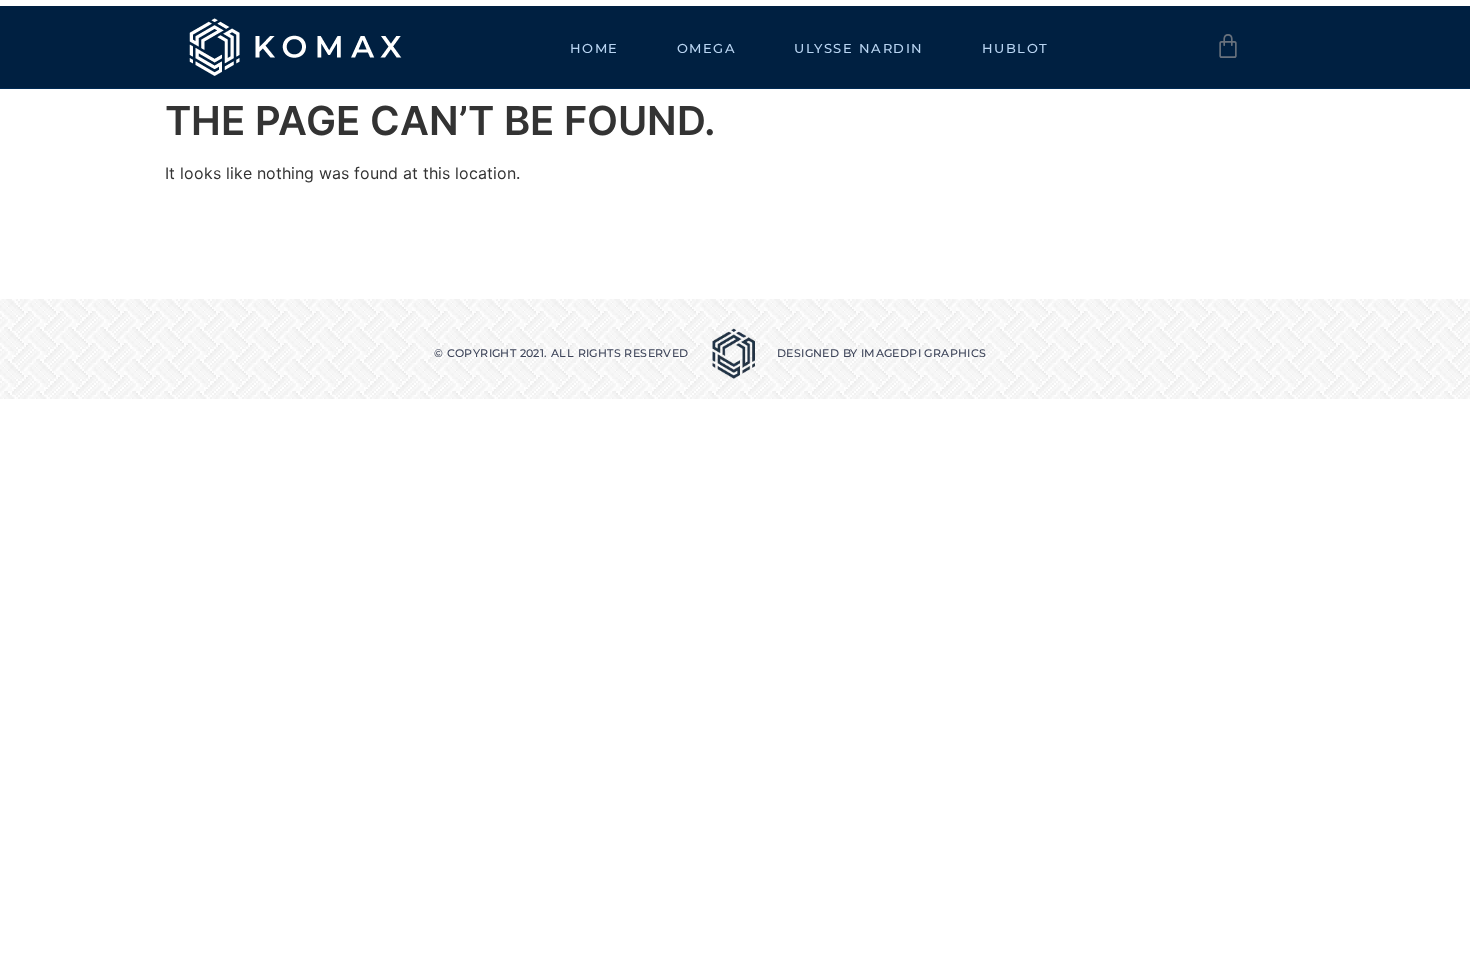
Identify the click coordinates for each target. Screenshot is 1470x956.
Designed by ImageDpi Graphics (882, 353)
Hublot (1015, 48)
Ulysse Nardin (859, 48)
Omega (707, 48)
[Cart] (1228, 46)
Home (594, 48)
